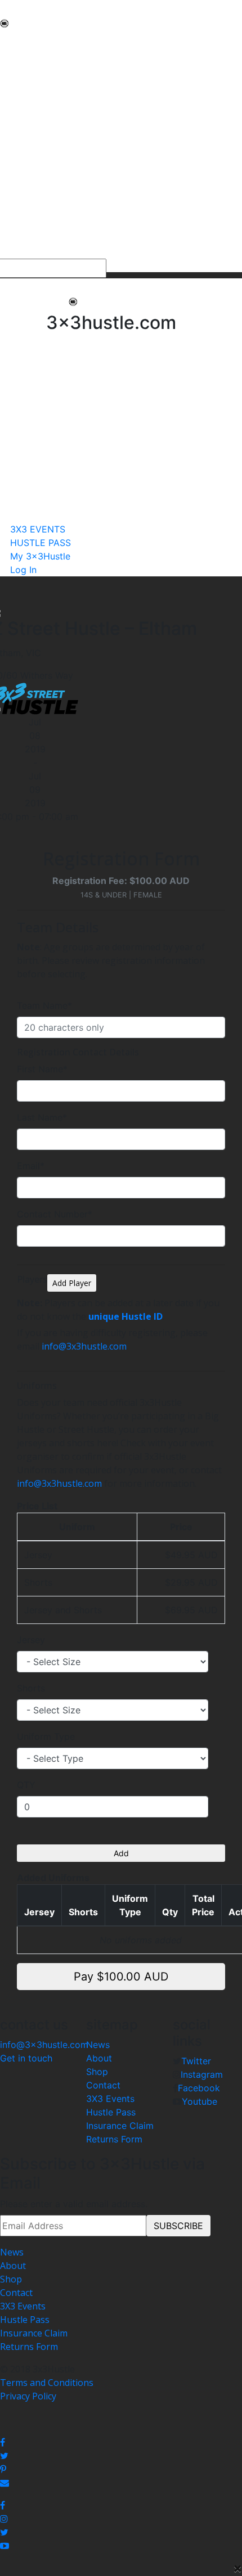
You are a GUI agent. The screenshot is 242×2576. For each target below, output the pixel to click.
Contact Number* (55, 1214)
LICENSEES (23, 175)
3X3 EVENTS (26, 225)
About (99, 2058)
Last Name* (42, 1117)
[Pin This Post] (121, 2469)
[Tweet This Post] (121, 2456)
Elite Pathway (28, 94)
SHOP (12, 162)
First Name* (42, 1069)
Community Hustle (39, 67)
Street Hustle (28, 81)
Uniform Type (46, 1736)
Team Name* (44, 1005)
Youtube (200, 2101)
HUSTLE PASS (29, 238)
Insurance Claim (120, 2126)
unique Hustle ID (126, 1316)
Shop (97, 2072)
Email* (31, 1166)
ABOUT (16, 54)
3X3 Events (110, 2099)
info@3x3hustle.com (84, 1346)
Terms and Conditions (47, 2383)
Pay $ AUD (121, 1977)
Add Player (72, 1283)
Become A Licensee (40, 202)
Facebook (199, 2088)
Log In (23, 570)
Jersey (31, 1640)
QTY (26, 1785)
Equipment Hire (33, 108)
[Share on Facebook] (121, 2442)
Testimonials (27, 121)
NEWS (13, 40)
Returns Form (114, 2139)
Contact (103, 2085)
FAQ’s (12, 135)
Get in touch (26, 2058)
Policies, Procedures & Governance (73, 148)
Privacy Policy (28, 2396)
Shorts (31, 1688)
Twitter (196, 2061)
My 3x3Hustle (29, 252)
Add (121, 1853)
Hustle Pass (111, 2112)
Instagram (202, 2074)
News (98, 2045)
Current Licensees (38, 189)
